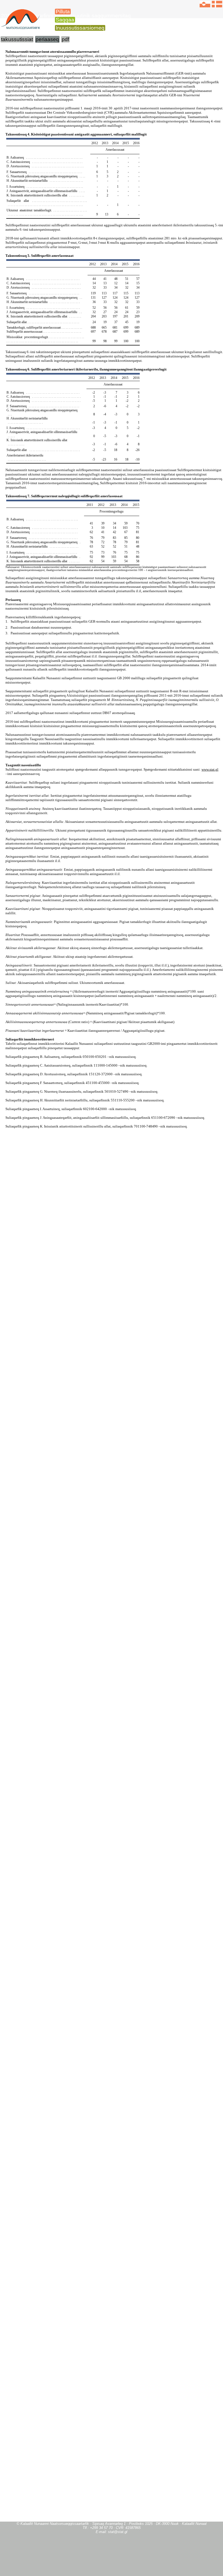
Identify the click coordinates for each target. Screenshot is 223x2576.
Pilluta (63, 12)
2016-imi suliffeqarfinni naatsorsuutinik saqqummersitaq (66, 16)
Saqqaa (65, 20)
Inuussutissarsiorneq (80, 28)
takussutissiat (17, 39)
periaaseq (47, 39)
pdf (65, 39)
